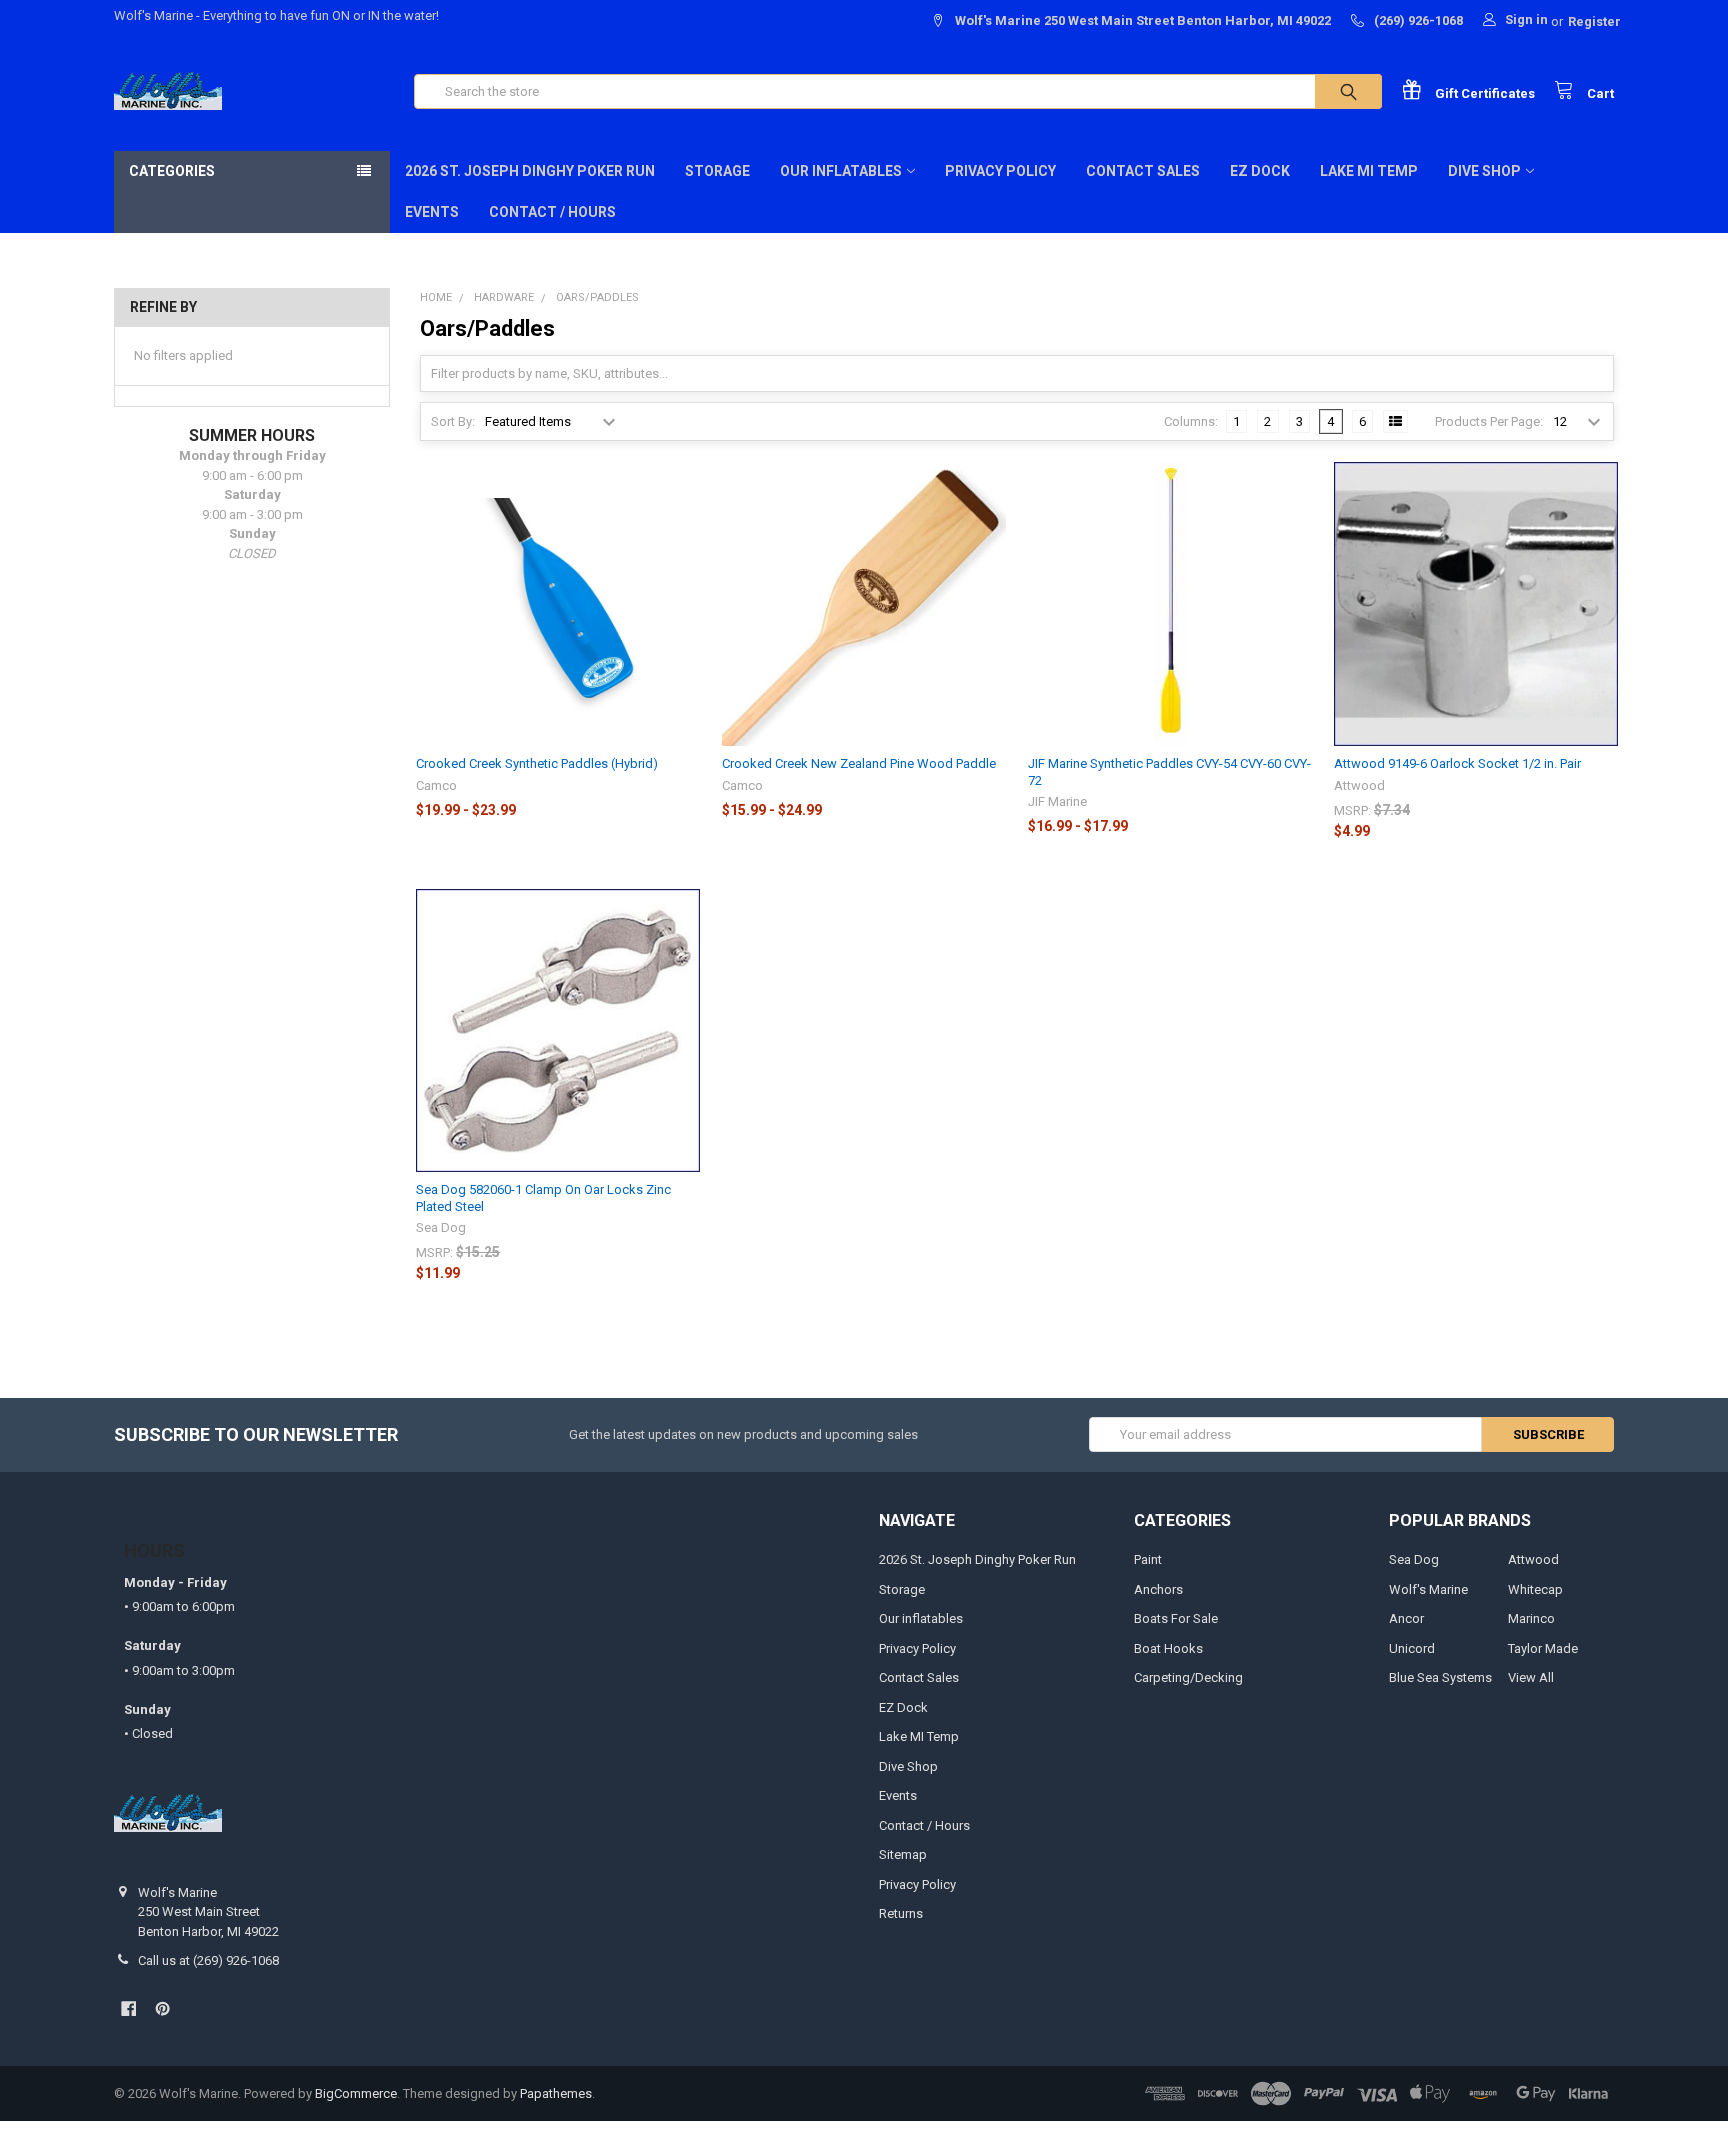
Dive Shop (1484, 171)
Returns (901, 1913)
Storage (717, 171)
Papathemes (556, 2093)
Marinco (1531, 1618)
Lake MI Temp (1369, 171)
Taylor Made (1543, 1648)
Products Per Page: (1489, 421)
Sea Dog (1414, 1559)
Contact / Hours (552, 212)
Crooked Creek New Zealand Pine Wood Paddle (859, 763)
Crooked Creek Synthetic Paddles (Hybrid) (537, 763)
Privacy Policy (1000, 171)
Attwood (1533, 1559)
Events (432, 212)
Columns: (1191, 421)
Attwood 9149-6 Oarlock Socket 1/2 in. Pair (1457, 763)
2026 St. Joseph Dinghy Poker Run (530, 171)
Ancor (1406, 1618)
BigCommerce (356, 2093)
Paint (1148, 1559)
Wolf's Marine (1428, 1589)
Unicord (1412, 1648)
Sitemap (903, 1854)
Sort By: (453, 421)
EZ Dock (1260, 171)
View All (1531, 1677)
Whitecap (1535, 1589)
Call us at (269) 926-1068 (208, 1960)
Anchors (1158, 1589)
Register (1594, 21)
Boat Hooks (1168, 1648)
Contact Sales (1143, 171)
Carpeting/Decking (1188, 1677)
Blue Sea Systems (1440, 1677)
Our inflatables (841, 171)
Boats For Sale (1176, 1618)
